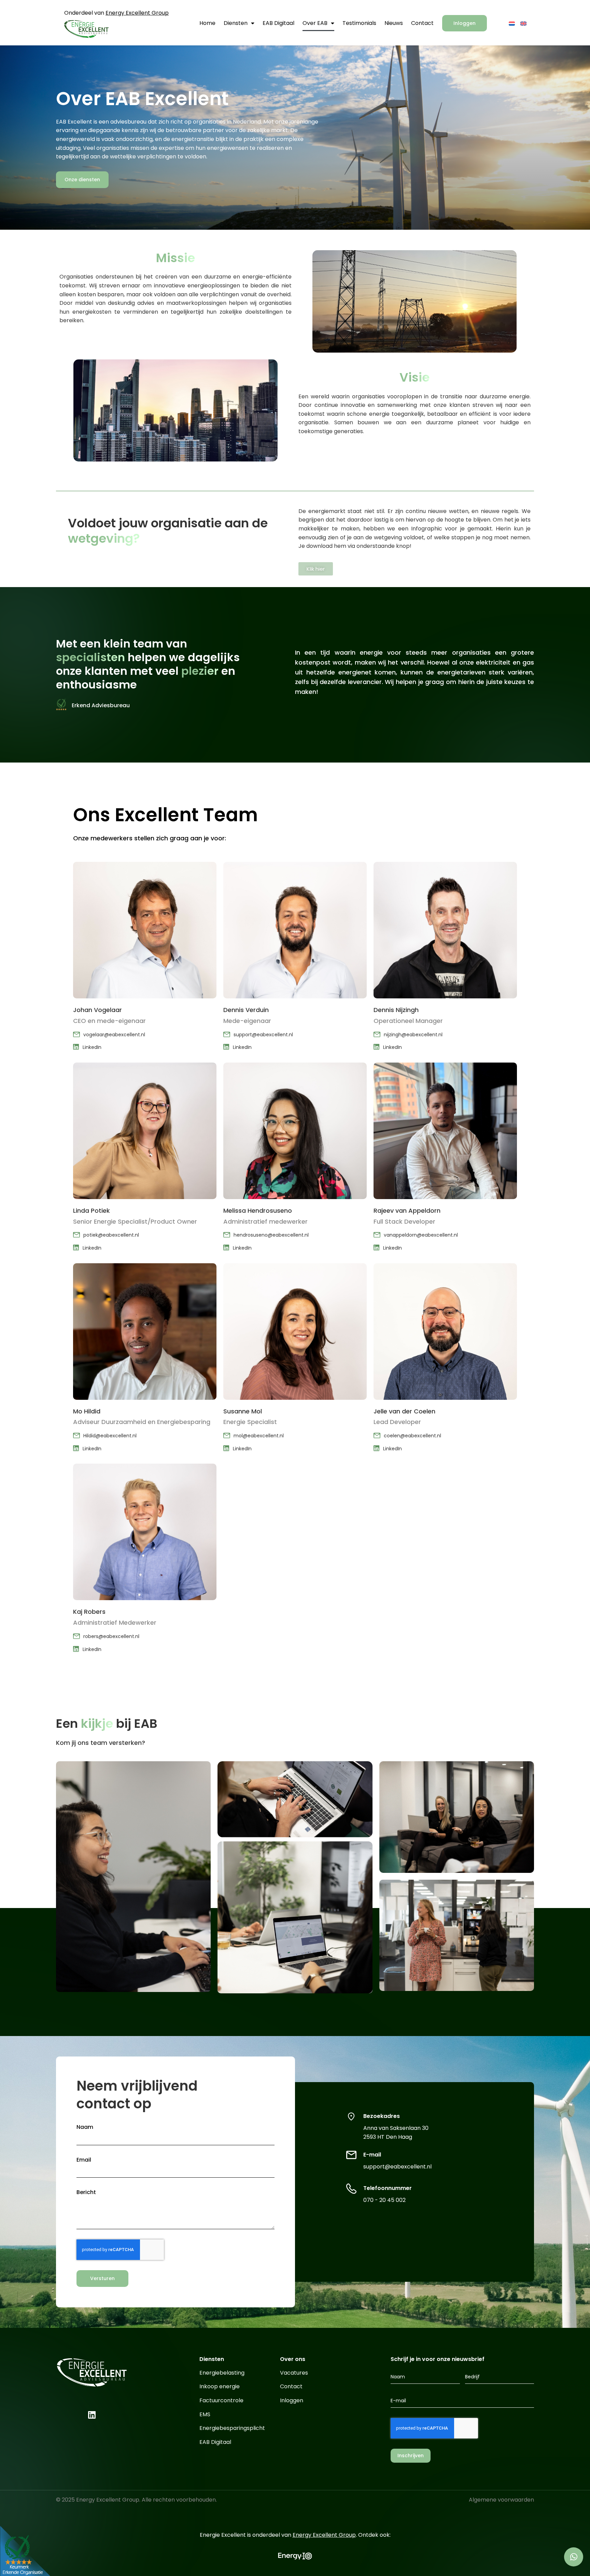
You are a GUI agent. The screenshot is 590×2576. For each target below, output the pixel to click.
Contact (422, 23)
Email (84, 2160)
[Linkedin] (92, 2415)
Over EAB (315, 23)
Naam (85, 2127)
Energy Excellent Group (137, 13)
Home (207, 23)
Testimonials (359, 23)
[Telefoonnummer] (351, 2188)
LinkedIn (92, 1047)
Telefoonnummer (388, 2188)
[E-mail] (351, 2154)
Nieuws (394, 23)
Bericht (86, 2192)
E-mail (372, 2155)
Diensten (236, 23)
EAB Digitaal (278, 23)
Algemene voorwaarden (501, 2500)
